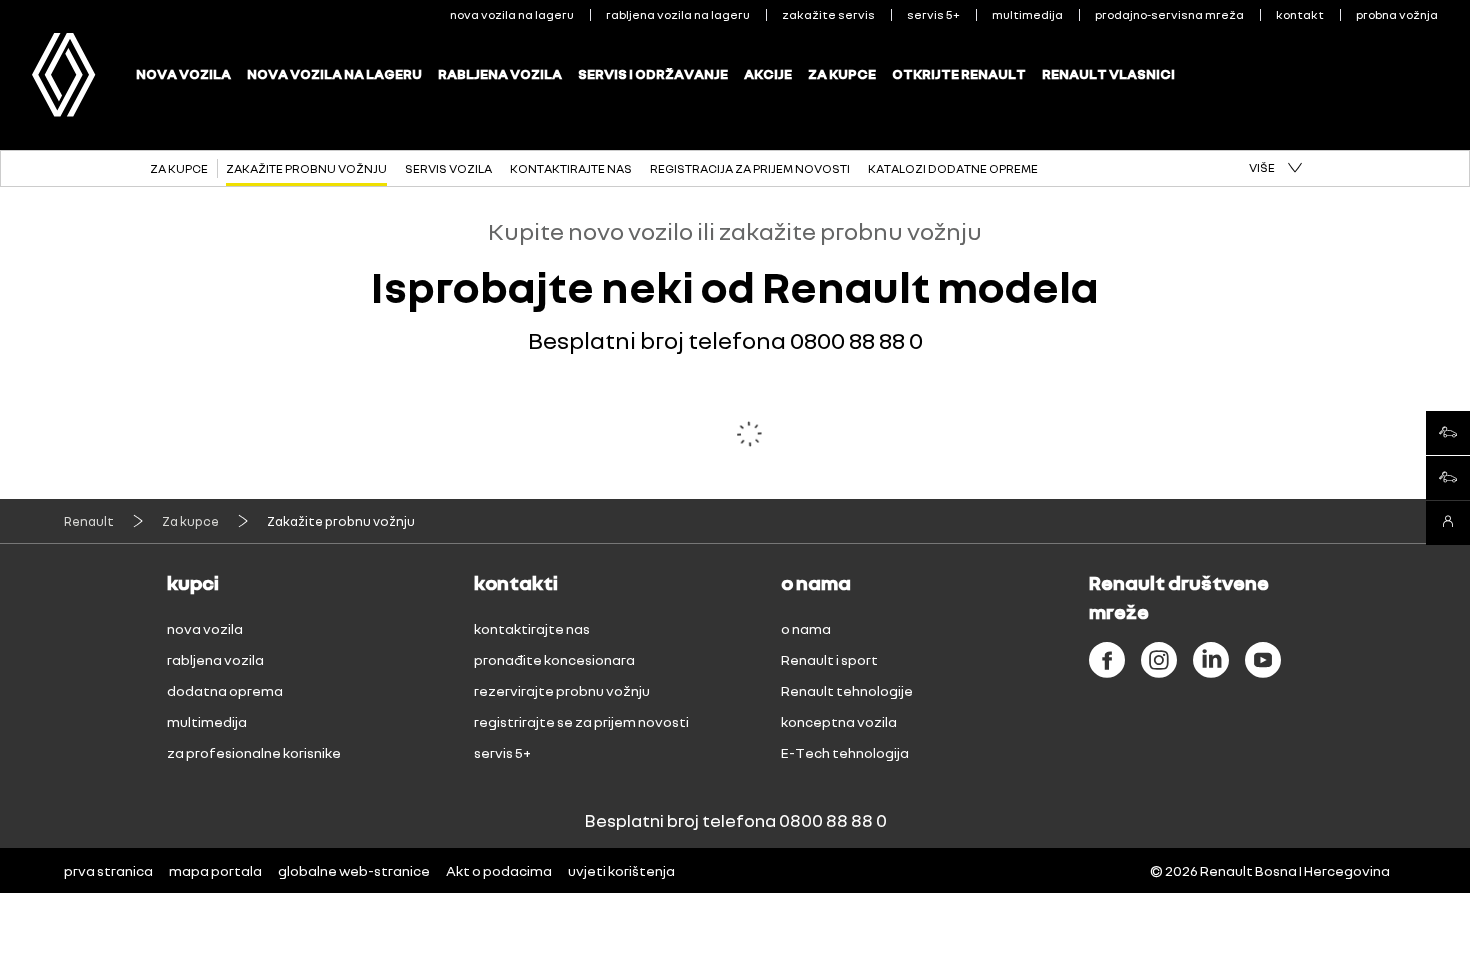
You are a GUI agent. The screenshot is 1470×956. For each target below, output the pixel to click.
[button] (1275, 168)
